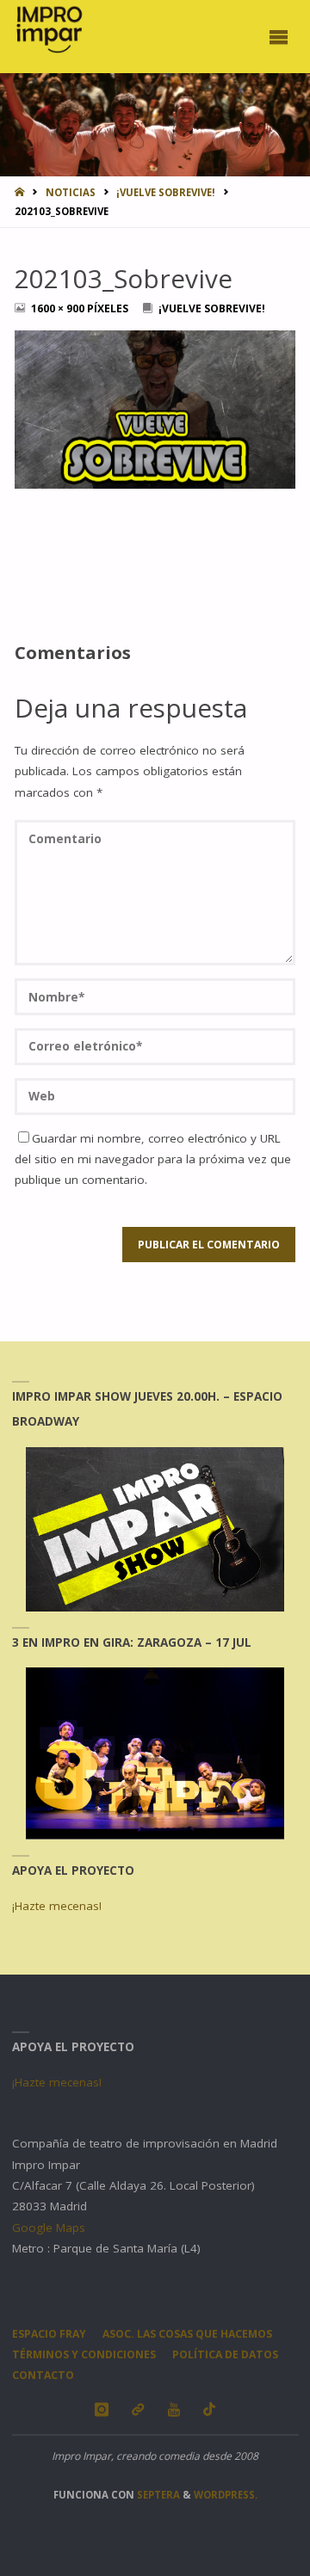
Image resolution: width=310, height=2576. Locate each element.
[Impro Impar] (49, 29)
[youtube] (174, 2410)
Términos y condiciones (84, 2354)
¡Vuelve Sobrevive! (166, 192)
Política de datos (225, 2354)
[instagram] (101, 2410)
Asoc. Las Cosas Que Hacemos (187, 2334)
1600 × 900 (59, 308)
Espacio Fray (49, 2334)
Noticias (71, 192)
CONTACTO (43, 2375)
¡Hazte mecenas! (57, 1906)
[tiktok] (210, 2410)
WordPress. (226, 2495)
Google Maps (49, 2228)
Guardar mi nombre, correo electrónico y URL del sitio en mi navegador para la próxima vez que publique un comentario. (153, 1159)
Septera (157, 2495)
